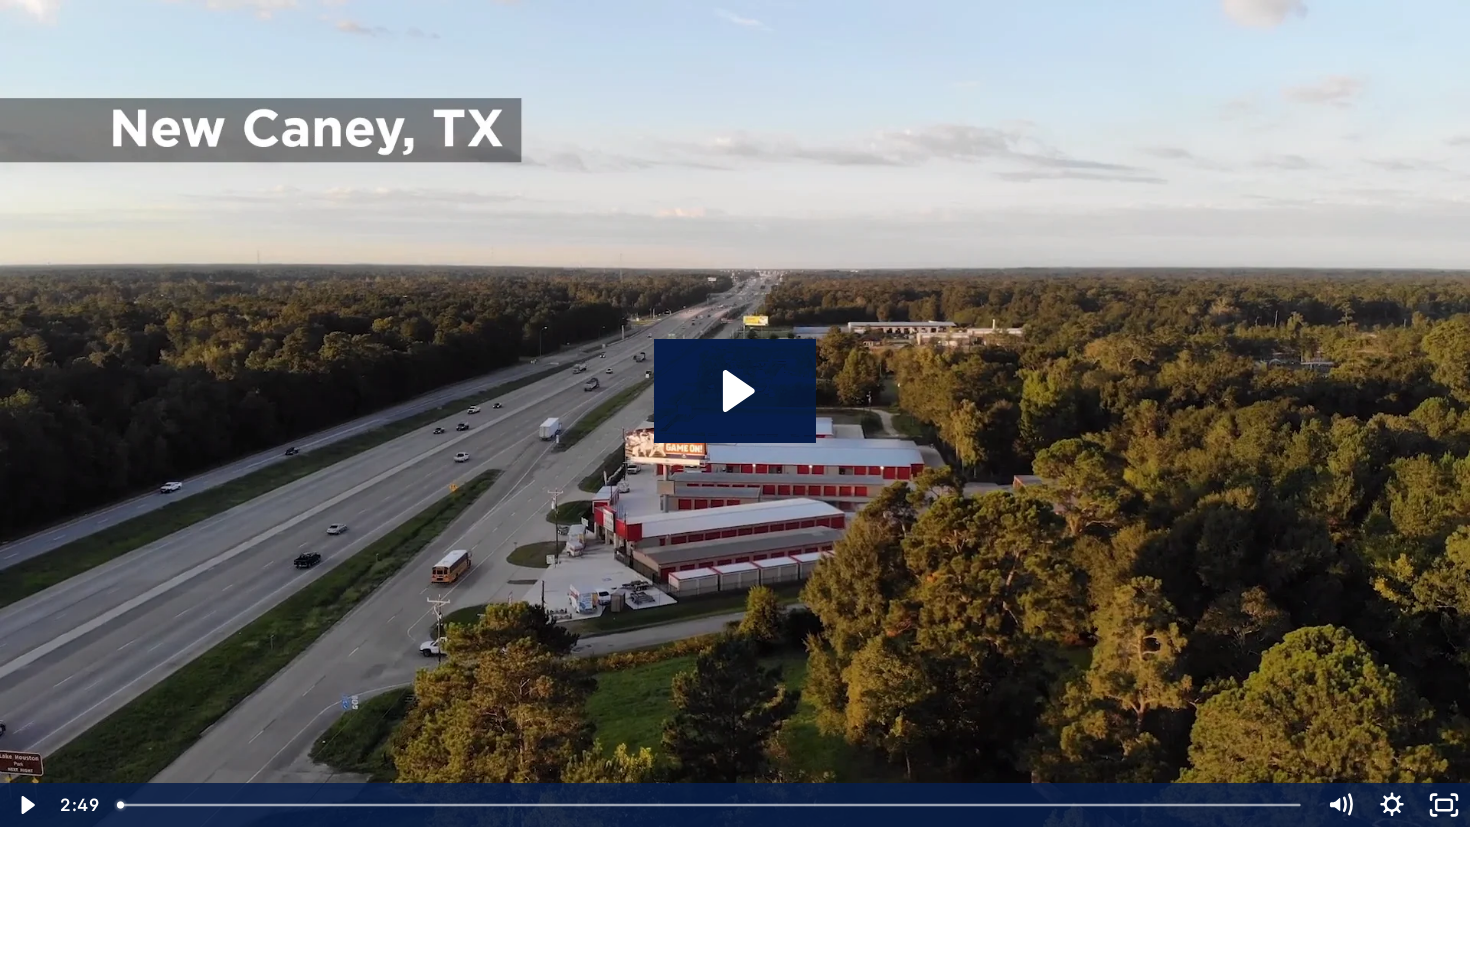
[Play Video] (26, 805)
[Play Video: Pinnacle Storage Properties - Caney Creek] (735, 391)
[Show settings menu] (1392, 805)
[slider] (710, 805)
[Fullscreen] (1444, 805)
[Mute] (1340, 805)
